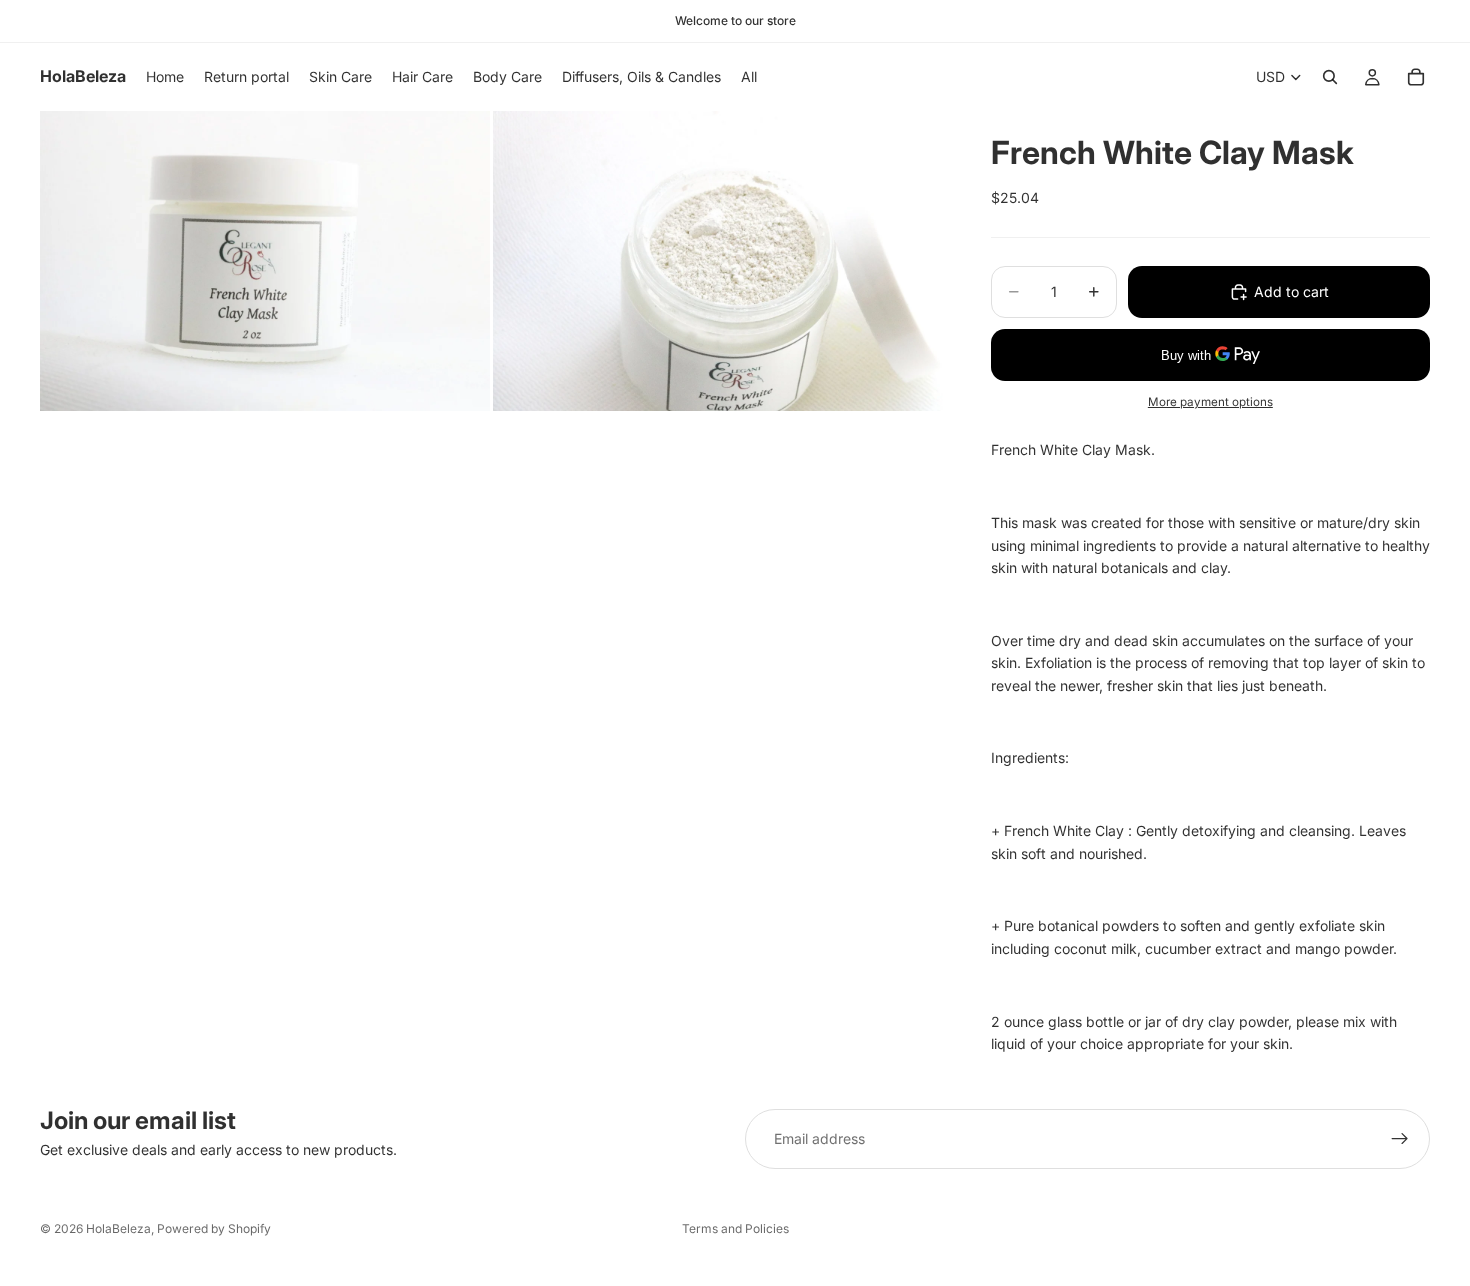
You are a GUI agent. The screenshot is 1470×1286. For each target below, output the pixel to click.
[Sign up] (1400, 1139)
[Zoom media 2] (718, 261)
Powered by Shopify (214, 1228)
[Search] (1330, 77)
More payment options (1210, 402)
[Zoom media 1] (265, 261)
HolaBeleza (118, 1228)
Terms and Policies (735, 1228)
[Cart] (1416, 77)
